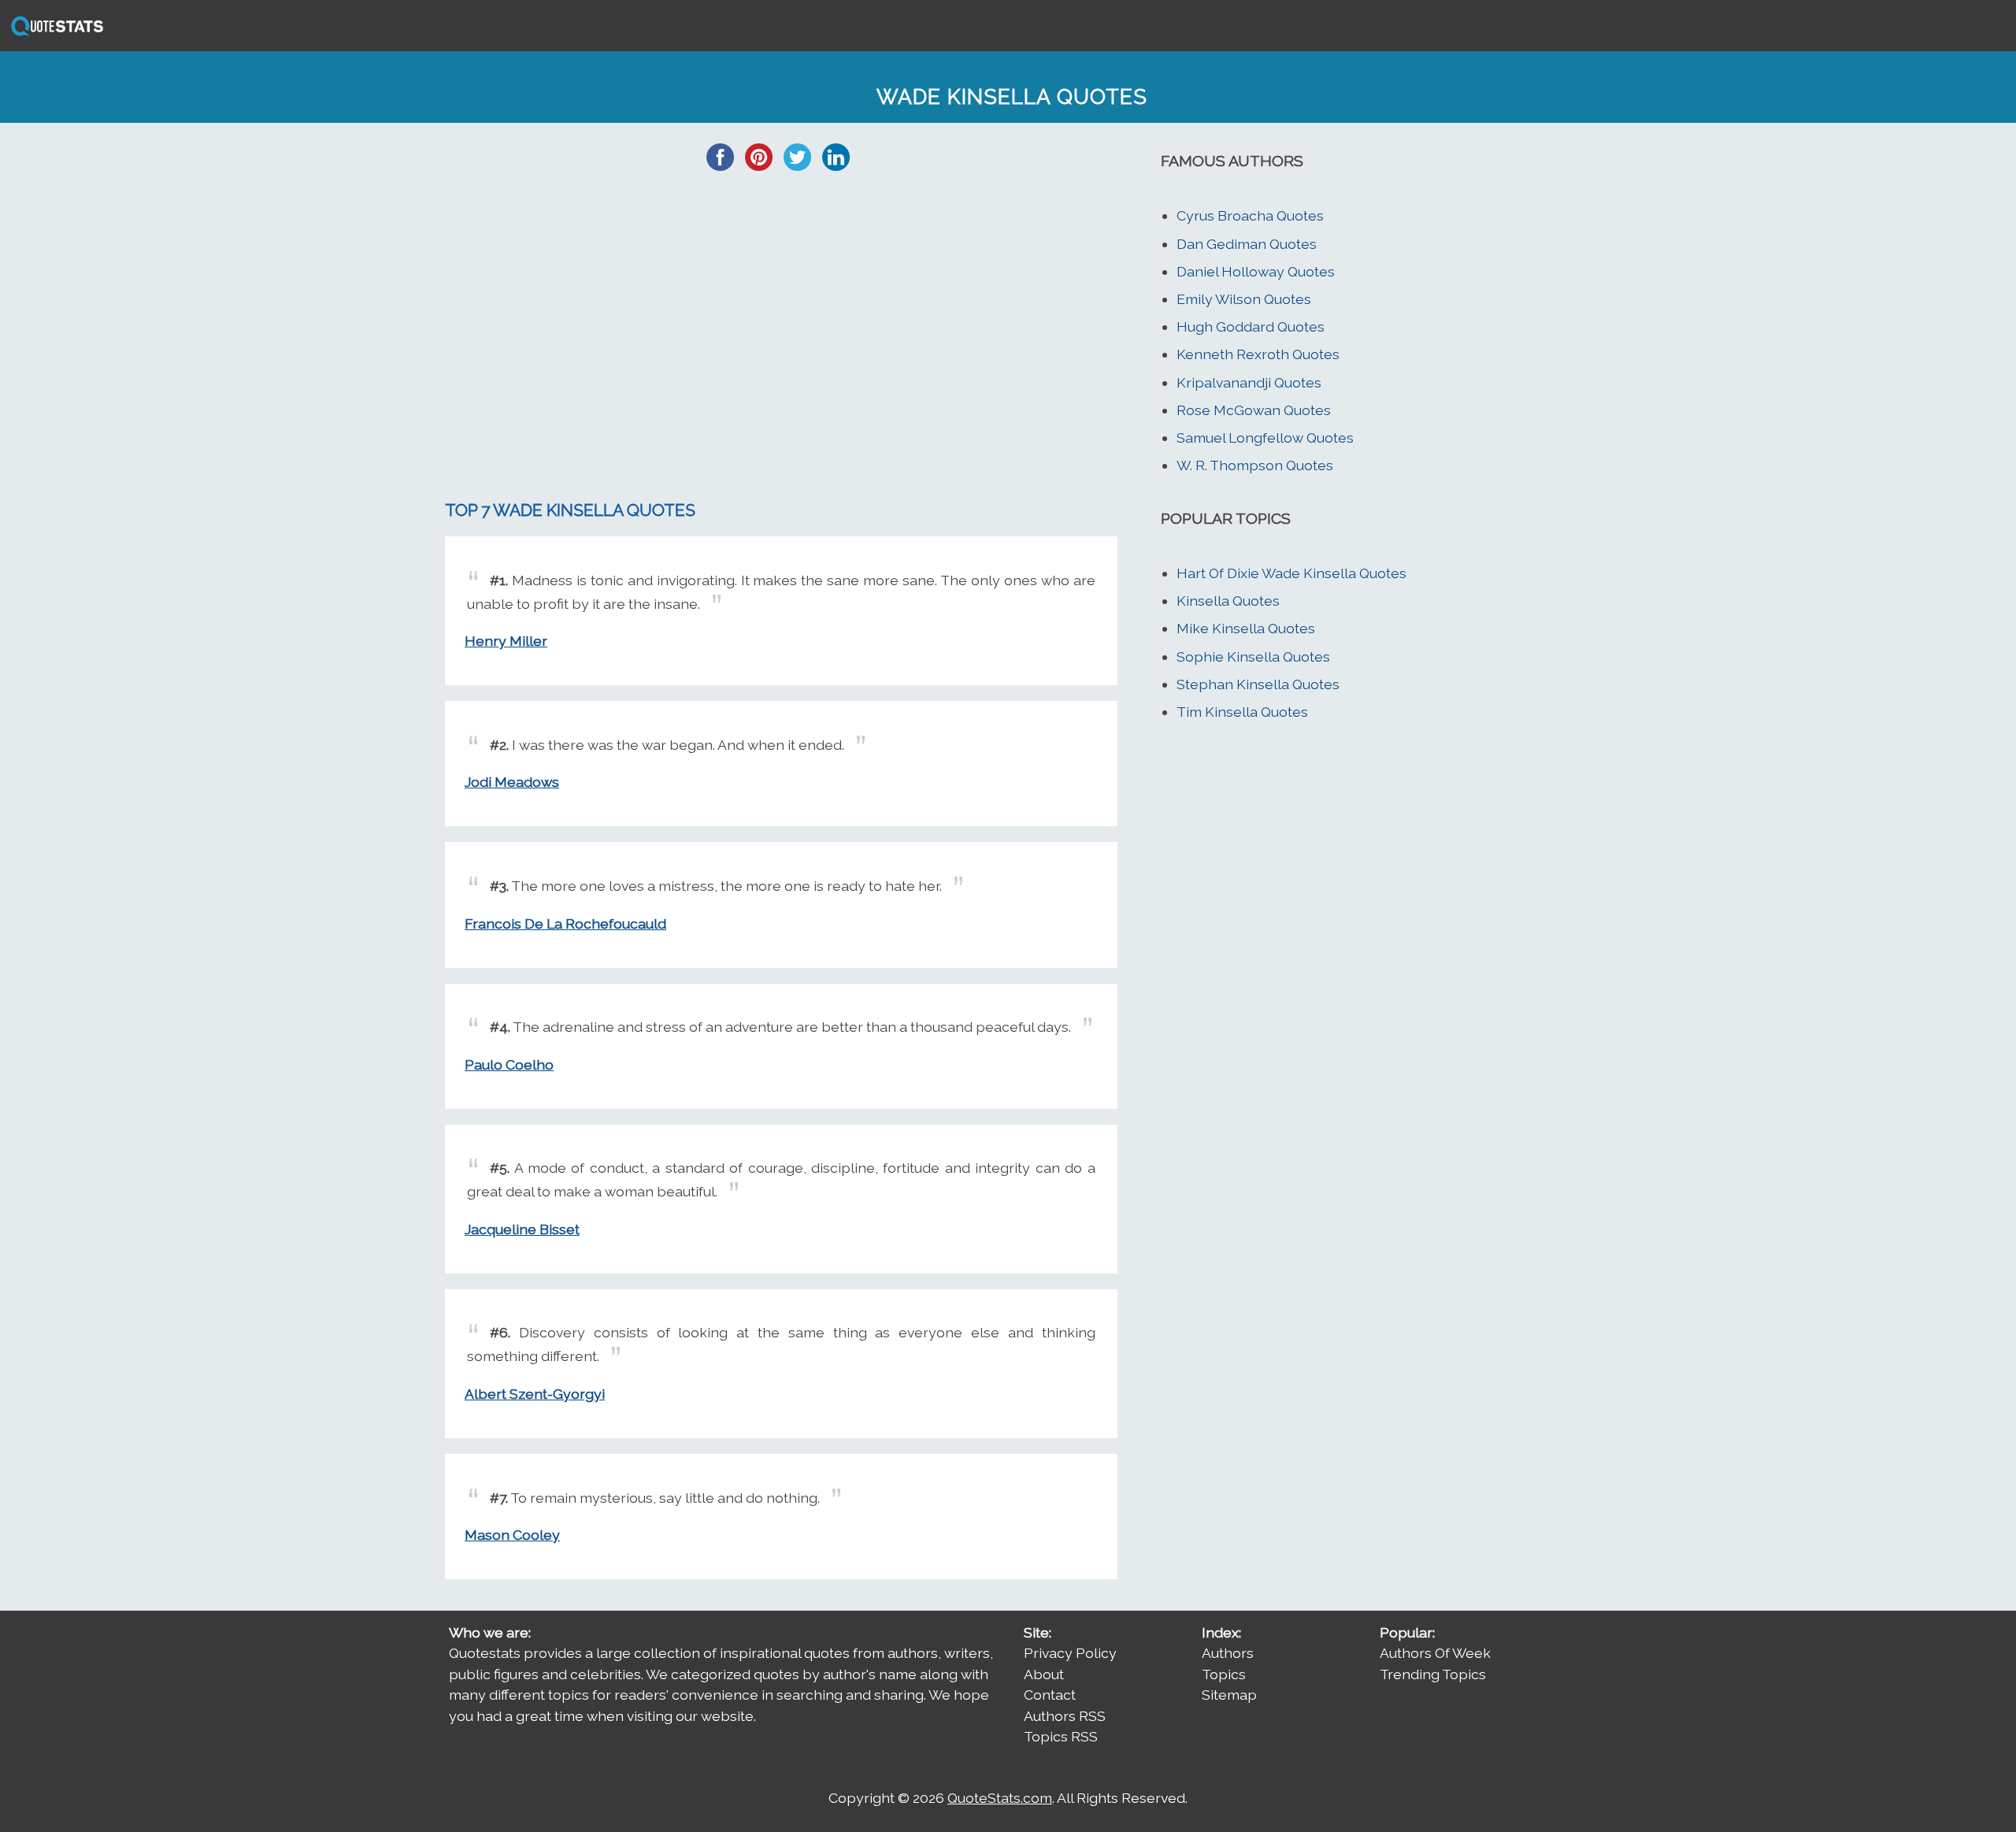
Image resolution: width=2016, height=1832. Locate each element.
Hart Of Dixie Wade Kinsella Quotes (1291, 573)
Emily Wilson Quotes (1244, 299)
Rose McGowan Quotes (1254, 410)
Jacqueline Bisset (522, 1229)
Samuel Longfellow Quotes (1265, 438)
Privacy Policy (1070, 1653)
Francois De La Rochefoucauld (565, 923)
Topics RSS (1061, 1736)
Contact (1050, 1695)
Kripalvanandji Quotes (1249, 382)
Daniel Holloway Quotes (1256, 271)
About (1044, 1674)
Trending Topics (1433, 1674)
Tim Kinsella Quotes (1242, 712)
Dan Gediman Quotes (1247, 244)
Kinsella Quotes (1228, 601)
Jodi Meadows (512, 782)
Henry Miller (506, 641)
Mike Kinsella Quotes (1246, 628)
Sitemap (1229, 1695)
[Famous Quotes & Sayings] (54, 34)
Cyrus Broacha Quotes (1250, 215)
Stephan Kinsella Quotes (1258, 684)
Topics (1224, 1674)
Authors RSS (1065, 1716)
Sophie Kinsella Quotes (1253, 656)
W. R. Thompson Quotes (1255, 465)
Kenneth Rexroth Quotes (1258, 354)
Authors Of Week (1435, 1653)
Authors (1228, 1653)
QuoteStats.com (1000, 1798)
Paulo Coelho (509, 1064)
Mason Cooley (512, 1535)
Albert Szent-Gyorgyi (535, 1394)
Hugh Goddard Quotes (1251, 326)
